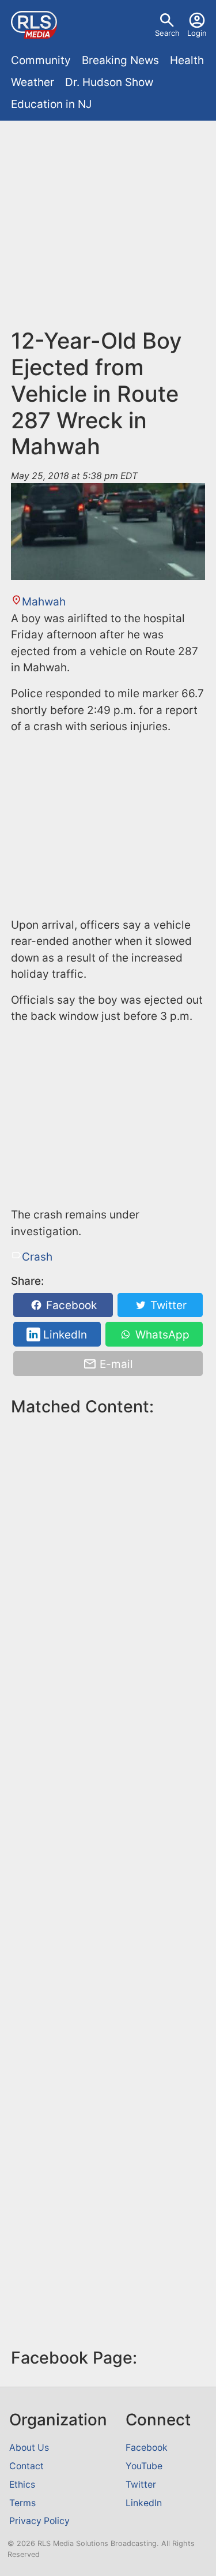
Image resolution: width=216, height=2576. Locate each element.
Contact (26, 2466)
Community (41, 60)
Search (167, 33)
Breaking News (120, 60)
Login (197, 33)
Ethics (22, 2485)
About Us (29, 2448)
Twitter (167, 1305)
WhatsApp (161, 1335)
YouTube (144, 2466)
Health (187, 60)
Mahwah (44, 602)
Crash (37, 1257)
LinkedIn (64, 1335)
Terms (22, 2503)
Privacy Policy (39, 2521)
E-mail (115, 1364)
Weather (33, 82)
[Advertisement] (108, 230)
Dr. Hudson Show (109, 82)
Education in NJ (51, 104)
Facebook (70, 1305)
